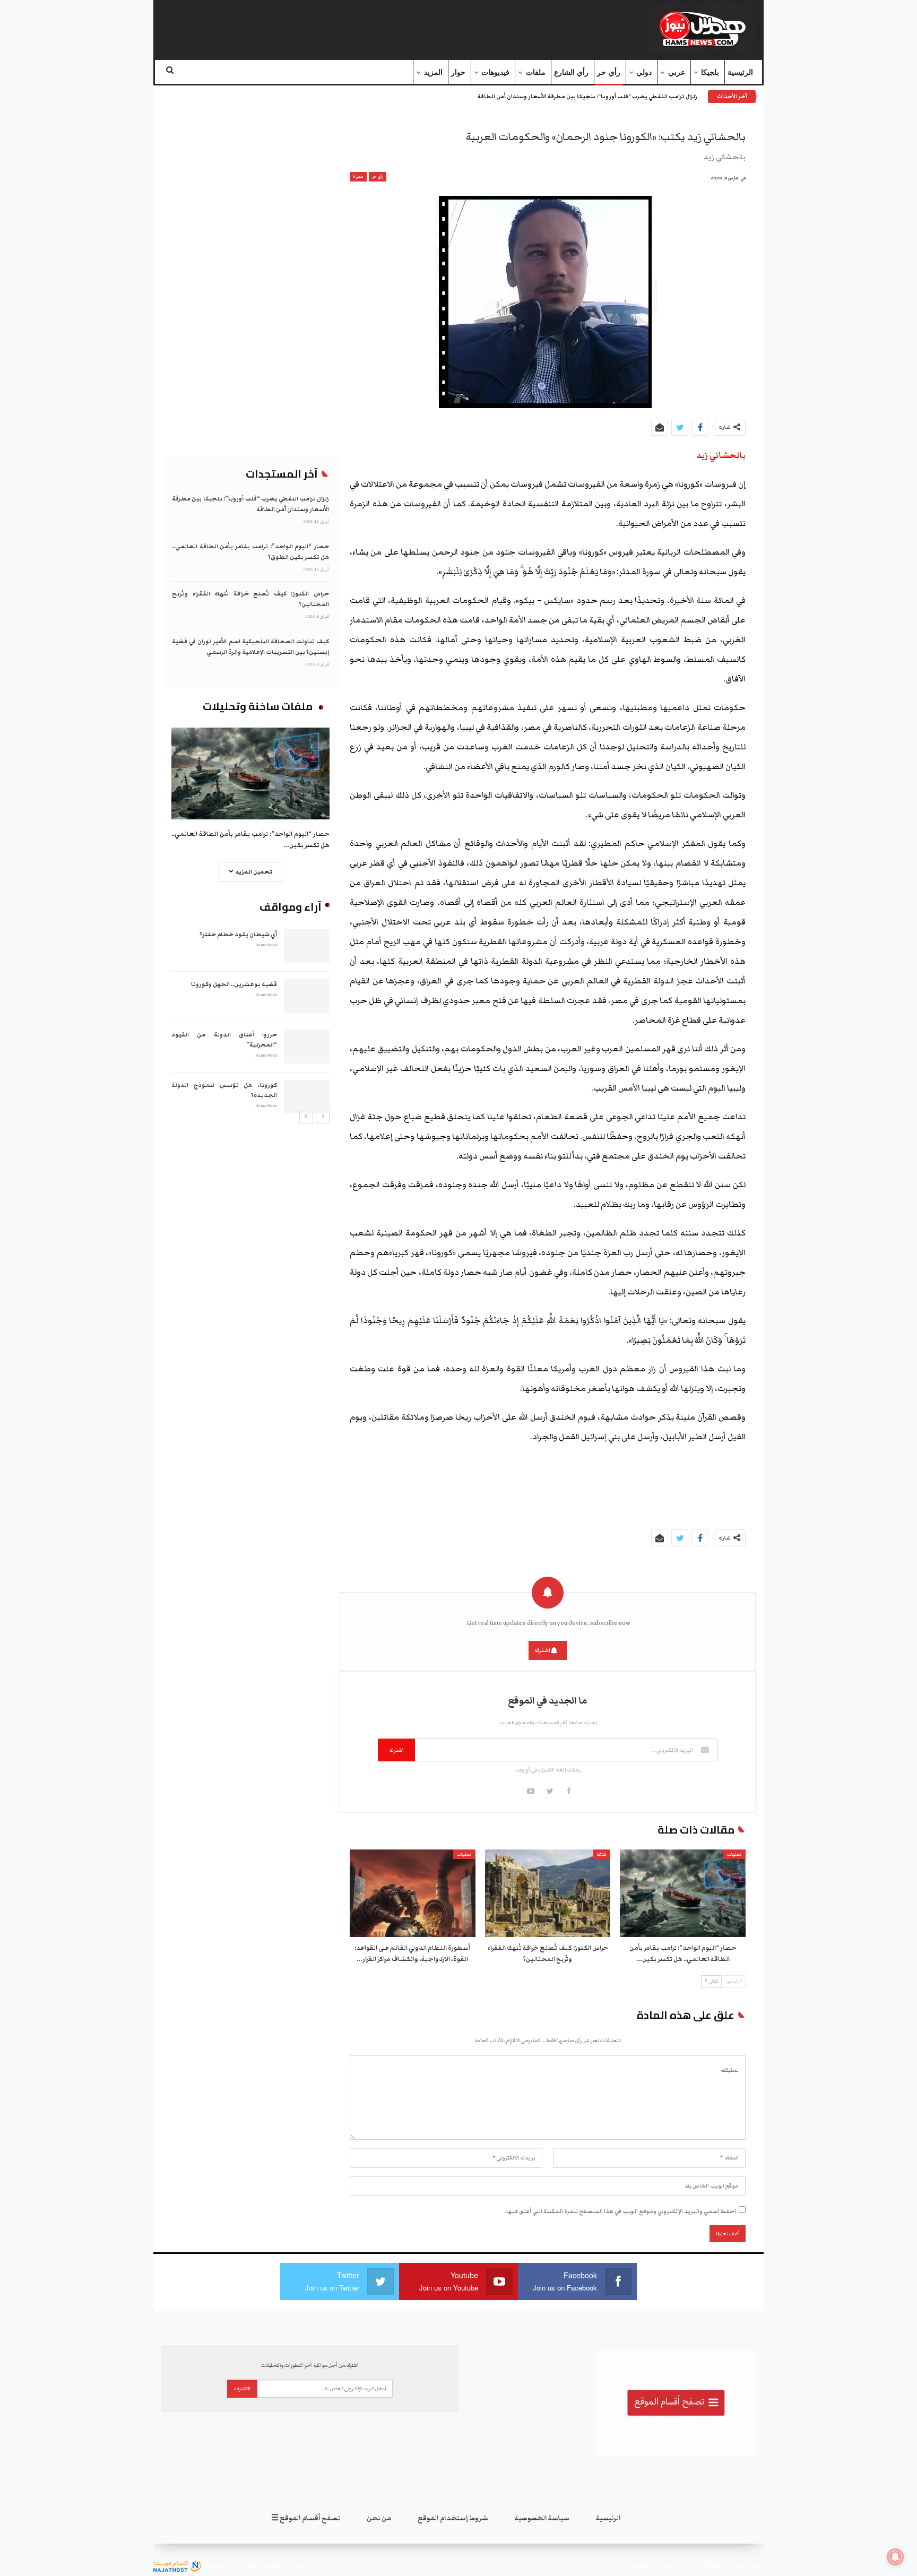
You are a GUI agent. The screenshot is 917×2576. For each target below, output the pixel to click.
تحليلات (734, 1855)
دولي (644, 72)
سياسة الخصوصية (542, 2518)
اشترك (543, 1650)
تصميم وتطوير (286, 2565)
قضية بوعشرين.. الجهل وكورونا (234, 984)
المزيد (433, 72)
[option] (250, 1020)
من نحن (379, 2518)
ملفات (536, 72)
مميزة (358, 177)
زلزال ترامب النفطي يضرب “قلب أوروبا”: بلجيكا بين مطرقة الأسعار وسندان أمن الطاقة (587, 97)
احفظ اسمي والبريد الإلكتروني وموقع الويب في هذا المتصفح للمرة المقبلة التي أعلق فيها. (620, 2211)
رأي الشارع (571, 72)
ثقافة (602, 1855)
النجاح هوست (222, 2565)
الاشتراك (242, 2389)
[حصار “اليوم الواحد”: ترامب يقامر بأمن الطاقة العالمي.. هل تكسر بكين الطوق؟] (683, 1894)
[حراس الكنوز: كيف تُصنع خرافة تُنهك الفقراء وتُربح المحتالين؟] (548, 1894)
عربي (677, 72)
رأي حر (608, 72)
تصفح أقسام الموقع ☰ (306, 2518)
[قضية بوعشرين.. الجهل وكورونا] (307, 996)
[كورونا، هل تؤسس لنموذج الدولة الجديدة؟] (307, 1097)
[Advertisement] (365, 27)
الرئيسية (740, 72)
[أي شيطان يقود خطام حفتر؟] (307, 946)
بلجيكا (710, 72)
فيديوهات (495, 72)
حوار (458, 72)
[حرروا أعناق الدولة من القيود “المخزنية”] (307, 1047)
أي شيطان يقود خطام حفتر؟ (238, 934)
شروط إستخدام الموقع (453, 2518)
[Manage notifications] (895, 2557)
